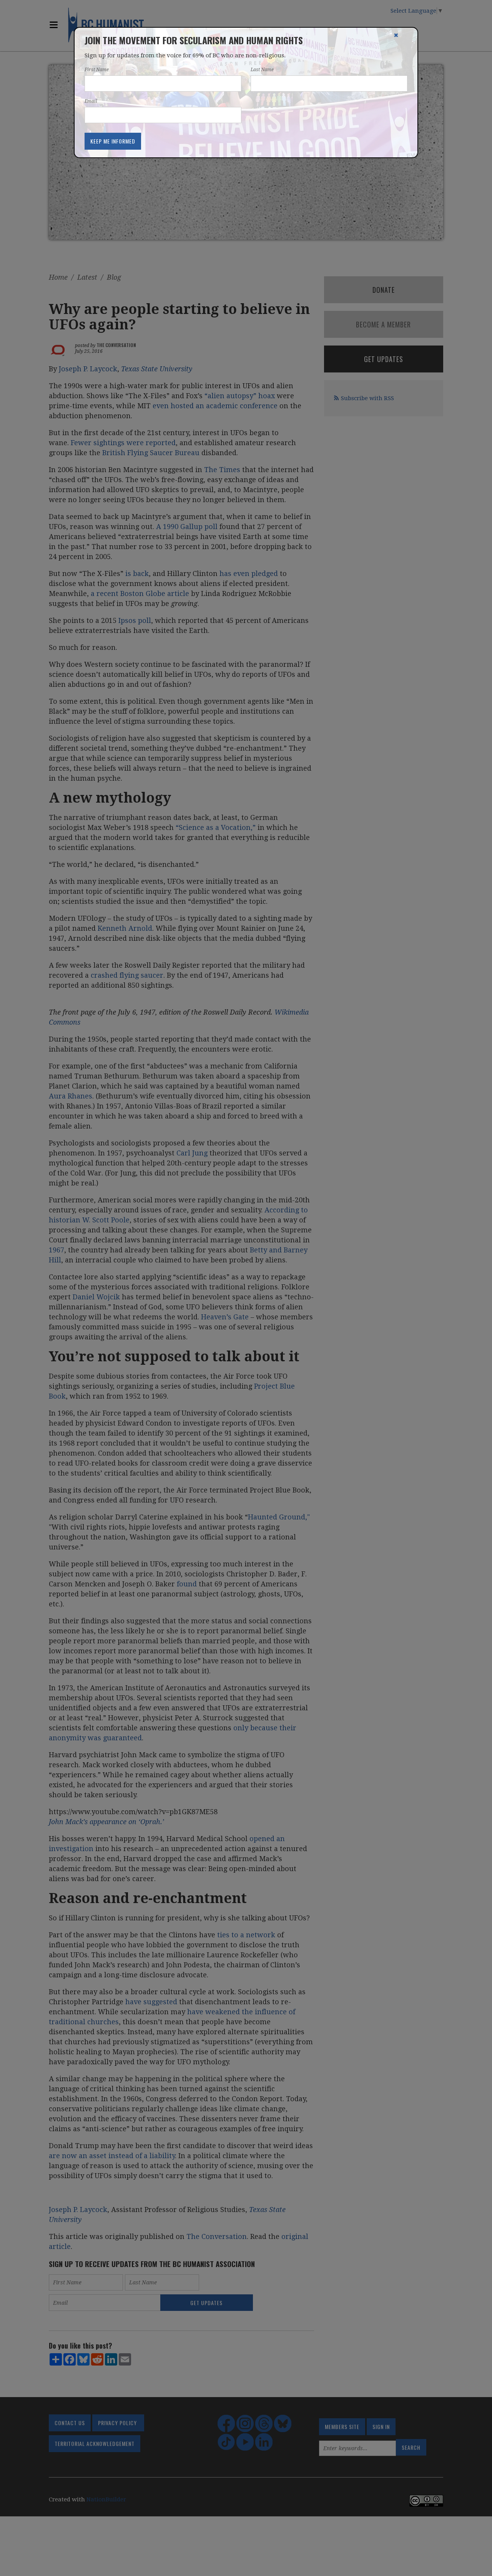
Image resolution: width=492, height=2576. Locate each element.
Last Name (262, 70)
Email (91, 101)
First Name (97, 70)
